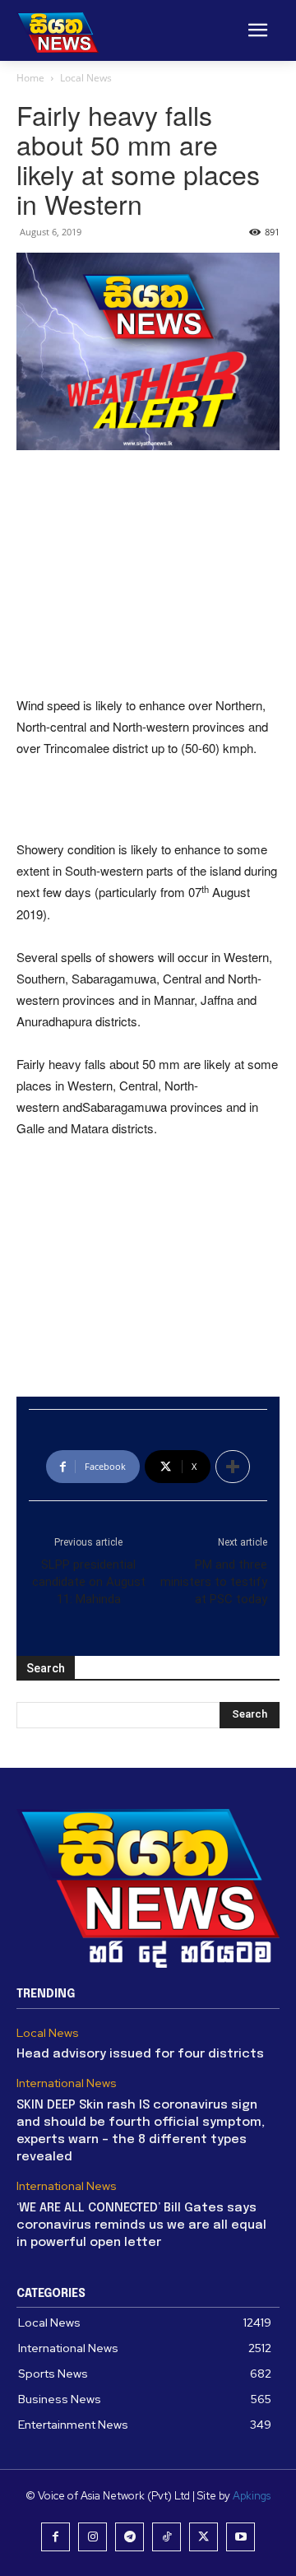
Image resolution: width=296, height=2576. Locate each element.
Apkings (252, 2496)
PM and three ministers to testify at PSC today (214, 1582)
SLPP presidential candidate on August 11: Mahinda (89, 1582)
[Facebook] (55, 2537)
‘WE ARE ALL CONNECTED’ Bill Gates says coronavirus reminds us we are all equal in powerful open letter (141, 2225)
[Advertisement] (148, 574)
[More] (233, 1467)
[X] (203, 2537)
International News (67, 2083)
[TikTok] (166, 2537)
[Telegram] (129, 2537)
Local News (86, 78)
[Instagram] (92, 2537)
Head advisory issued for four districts (140, 2054)
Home (30, 78)
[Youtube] (240, 2537)
